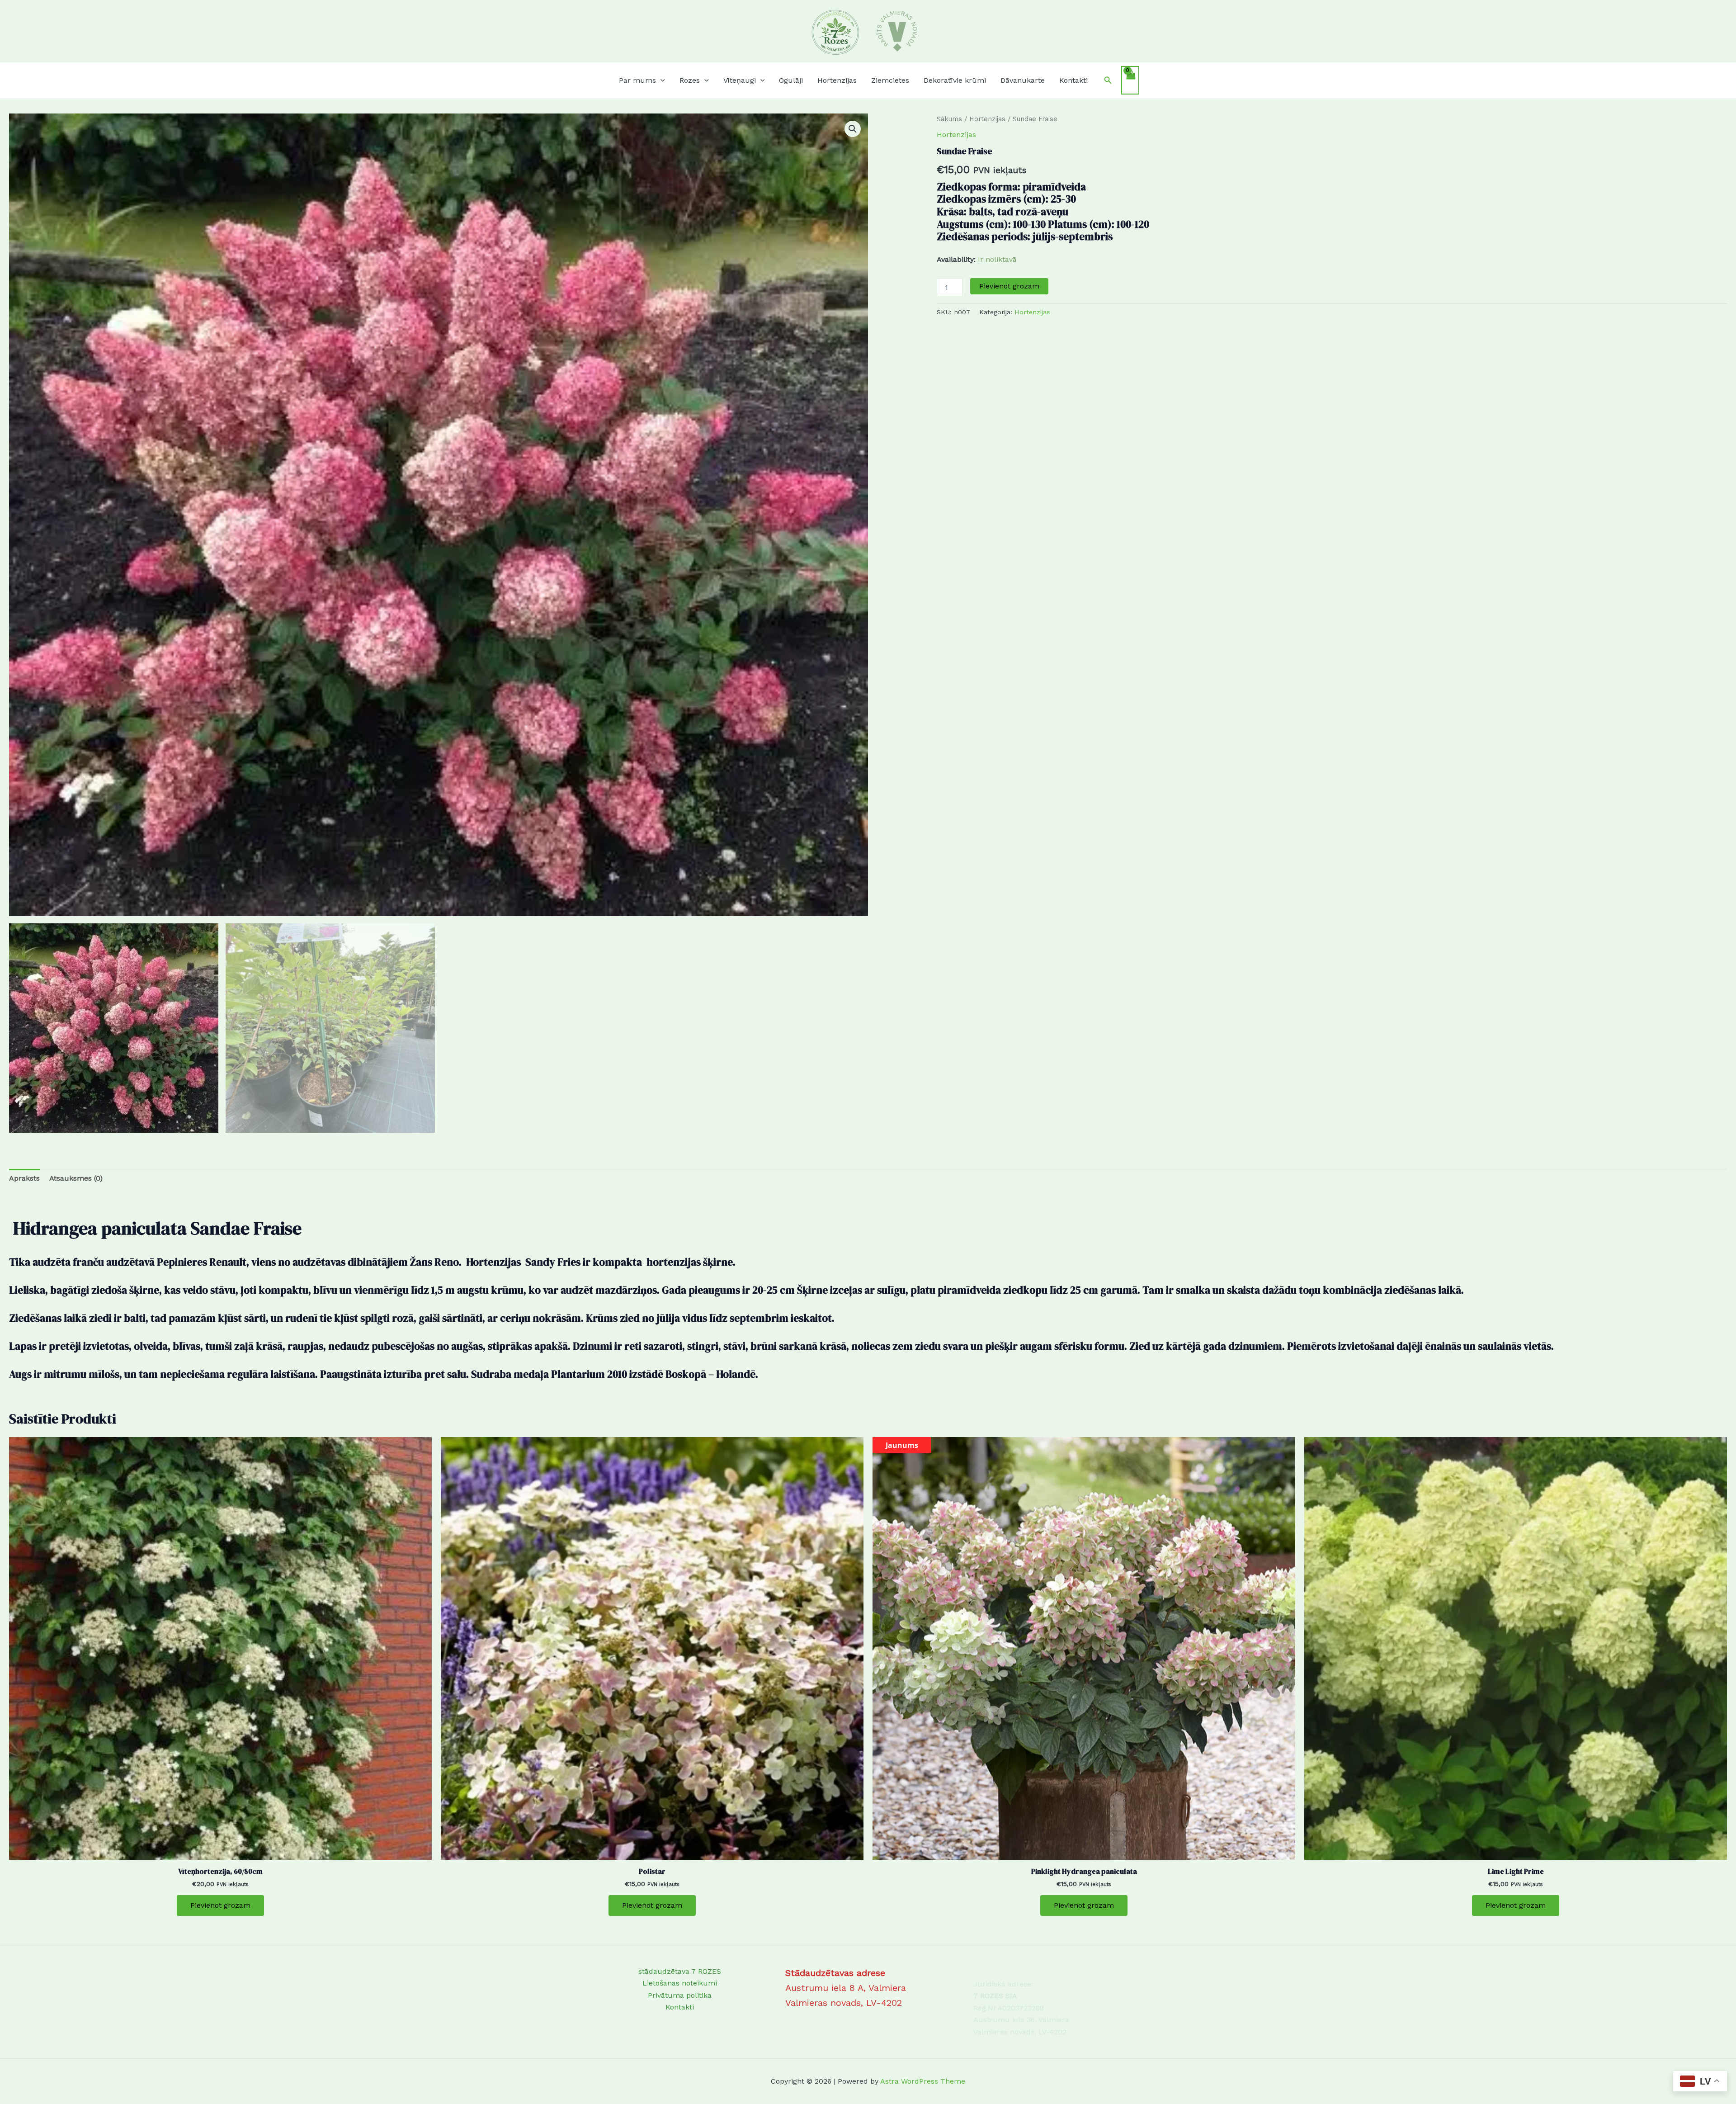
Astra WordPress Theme (923, 2081)
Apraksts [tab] (24, 1178)
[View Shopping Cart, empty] (1130, 80)
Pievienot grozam (1009, 286)
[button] (660, 80)
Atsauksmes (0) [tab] (76, 1178)
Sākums (949, 119)
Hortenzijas (987, 119)
